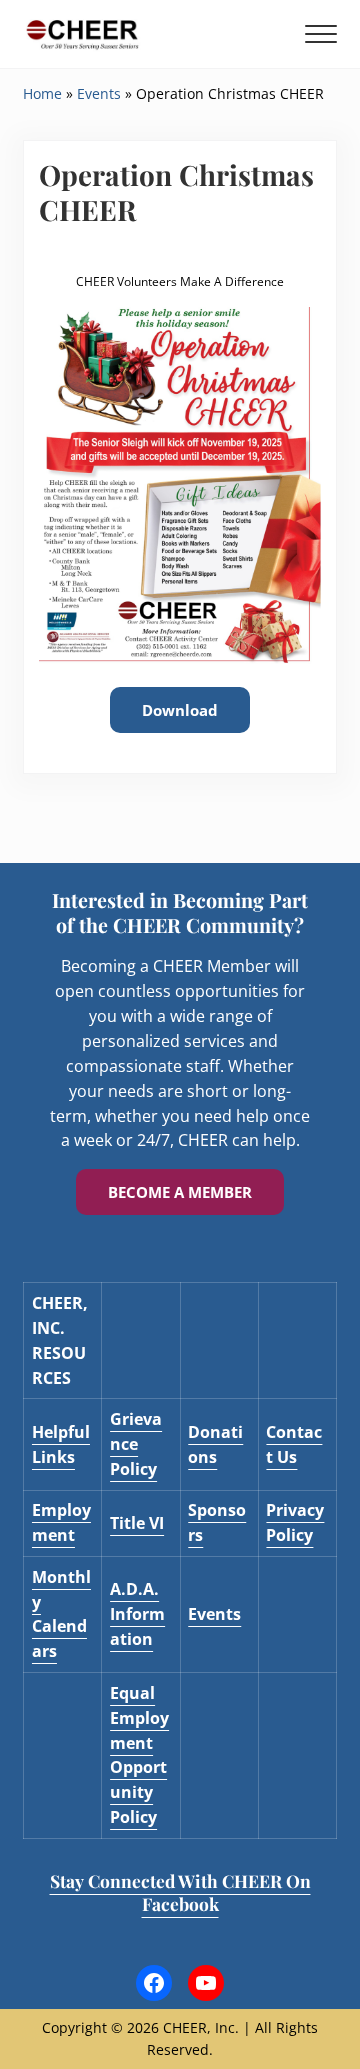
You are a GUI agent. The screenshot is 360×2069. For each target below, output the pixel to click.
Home (42, 93)
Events (99, 93)
